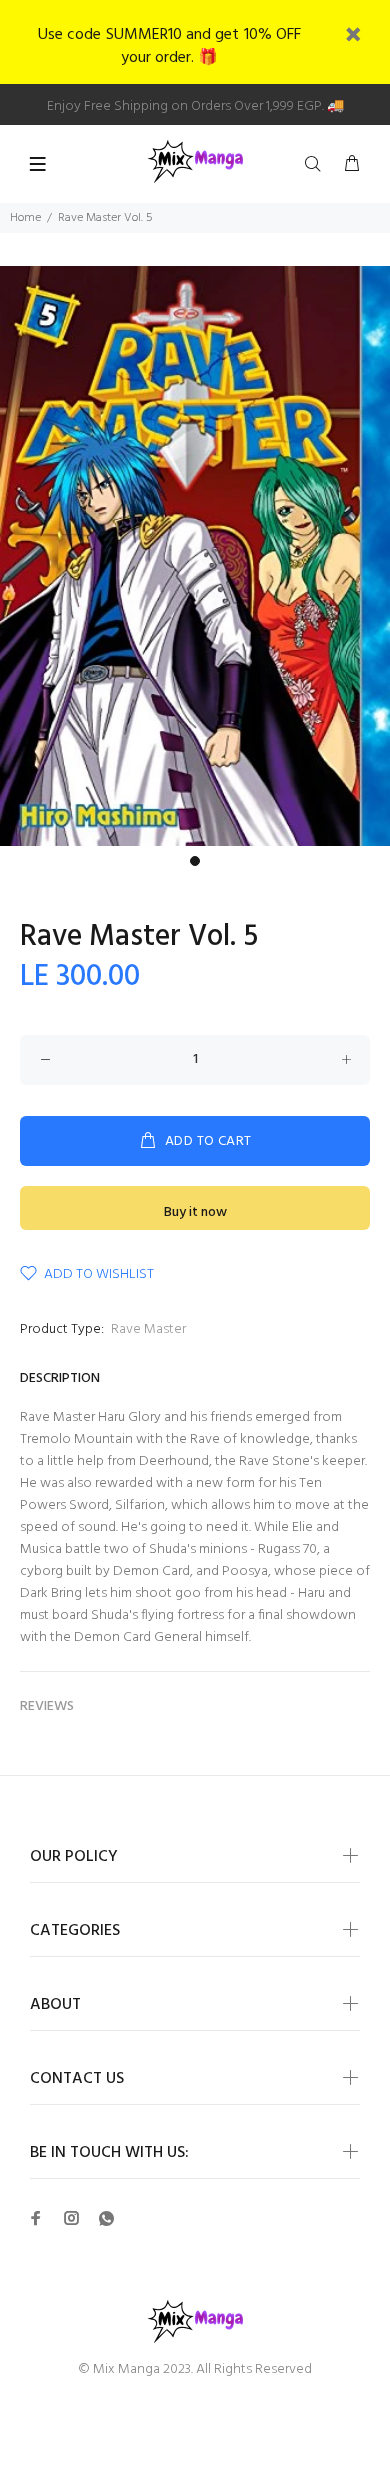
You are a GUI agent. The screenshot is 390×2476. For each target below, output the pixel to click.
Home (25, 218)
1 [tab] (195, 861)
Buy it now (195, 1212)
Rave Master (148, 1329)
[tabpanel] (195, 556)
